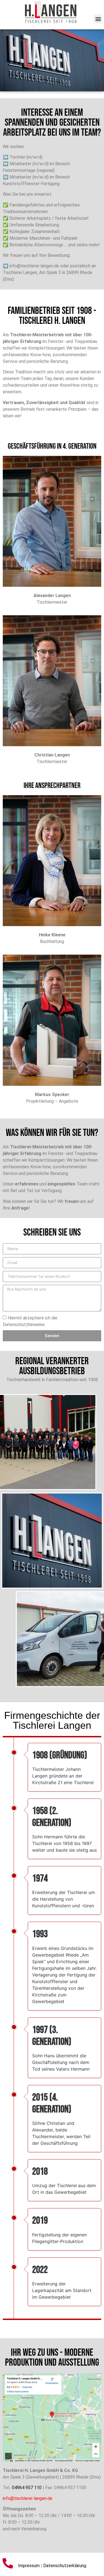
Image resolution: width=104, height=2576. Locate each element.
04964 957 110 (27, 2488)
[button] (98, 19)
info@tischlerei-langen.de (28, 2498)
